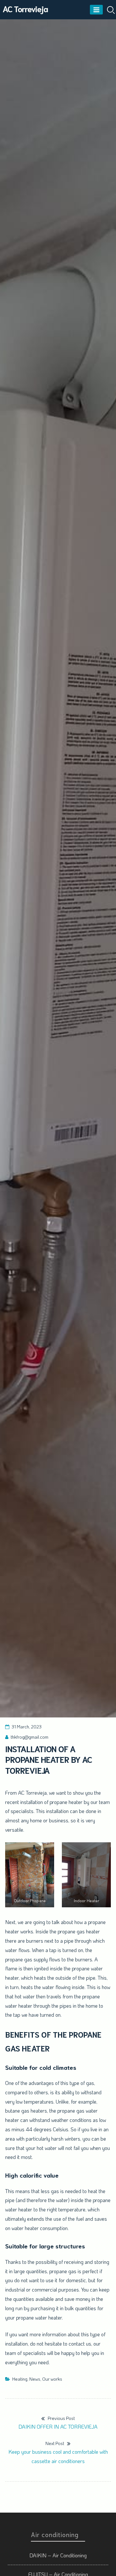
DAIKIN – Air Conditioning (58, 2555)
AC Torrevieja (25, 9)
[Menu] (96, 10)
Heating (20, 2379)
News (35, 2379)
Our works (52, 2379)
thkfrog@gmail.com (29, 1737)
